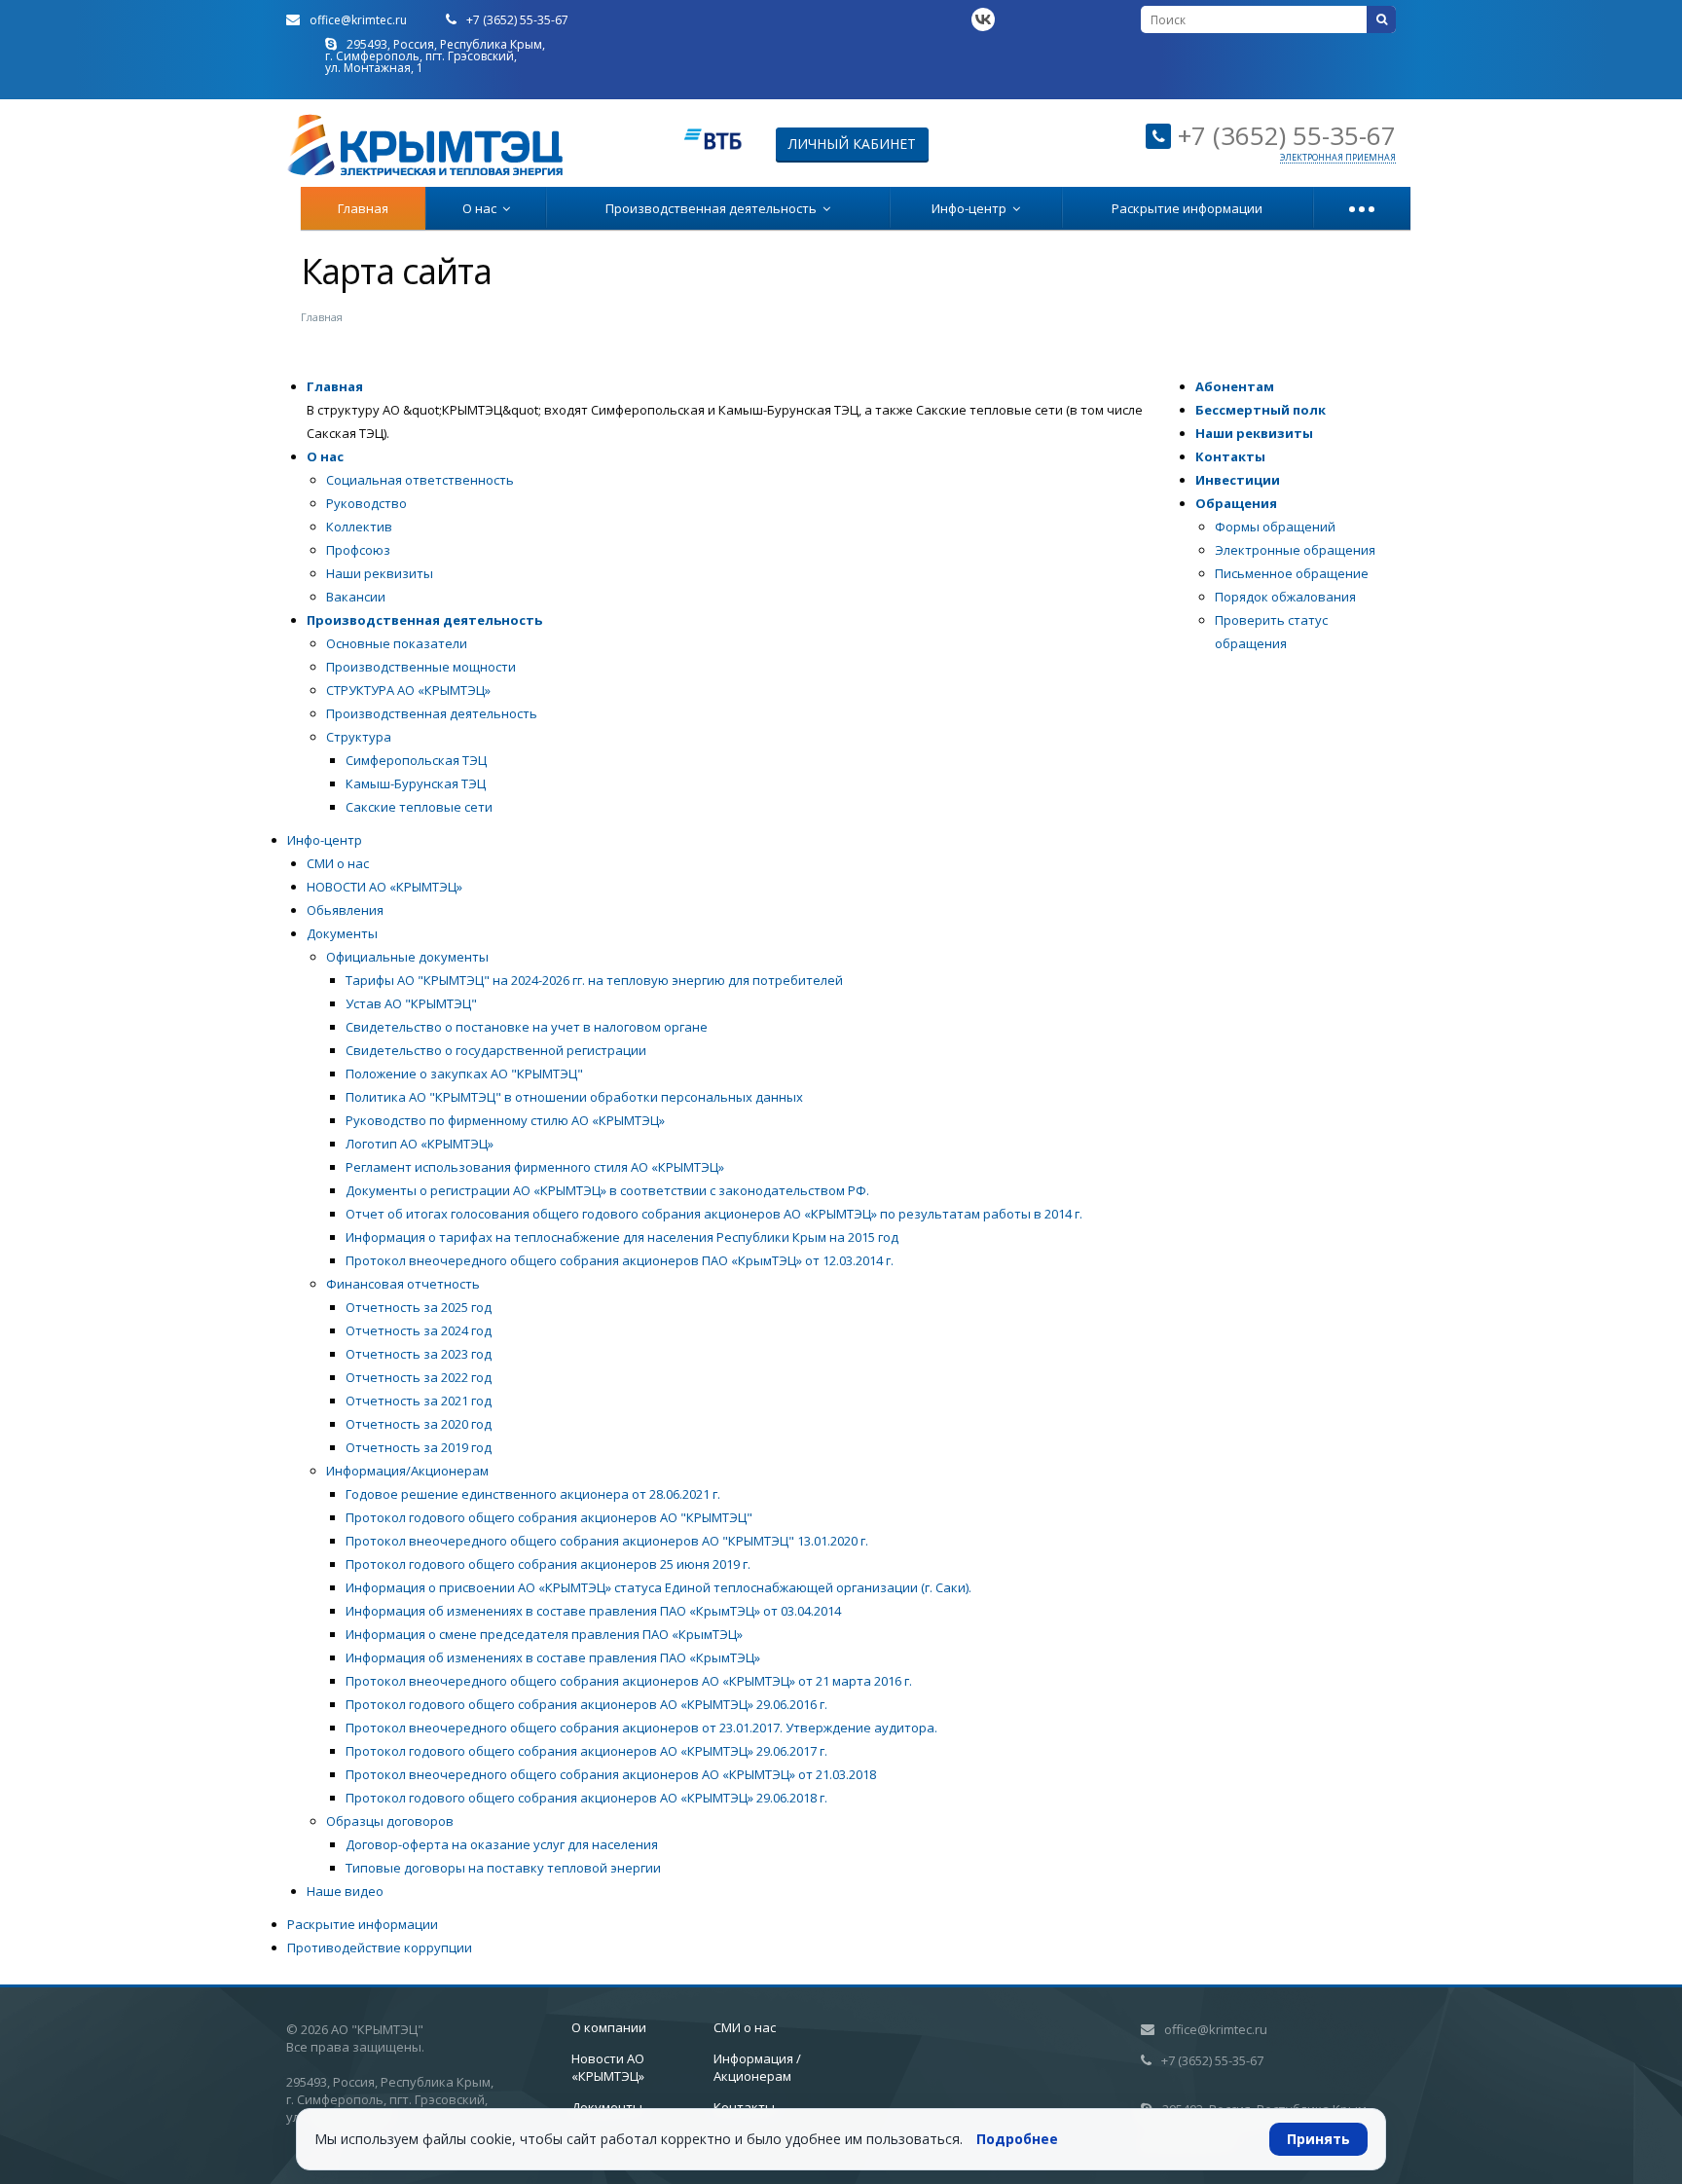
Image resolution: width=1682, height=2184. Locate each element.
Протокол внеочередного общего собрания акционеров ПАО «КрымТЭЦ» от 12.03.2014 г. (620, 1260)
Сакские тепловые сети (419, 807)
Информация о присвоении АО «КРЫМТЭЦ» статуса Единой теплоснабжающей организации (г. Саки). (658, 1587)
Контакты (1230, 456)
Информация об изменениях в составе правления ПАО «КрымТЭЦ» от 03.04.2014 (593, 1611)
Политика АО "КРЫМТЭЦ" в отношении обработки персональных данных (574, 1097)
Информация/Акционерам (407, 1471)
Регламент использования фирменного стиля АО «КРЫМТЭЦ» (535, 1167)
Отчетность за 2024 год (419, 1330)
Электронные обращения (1295, 550)
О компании (609, 2027)
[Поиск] (1381, 19)
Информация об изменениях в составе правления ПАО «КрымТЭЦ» (553, 1657)
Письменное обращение (1292, 573)
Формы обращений (1275, 527)
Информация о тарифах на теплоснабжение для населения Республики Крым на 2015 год (622, 1237)
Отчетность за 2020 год (419, 1424)
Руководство (366, 503)
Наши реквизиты (380, 573)
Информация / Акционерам (757, 2067)
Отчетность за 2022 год (419, 1377)
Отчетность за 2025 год (419, 1307)
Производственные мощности (421, 667)
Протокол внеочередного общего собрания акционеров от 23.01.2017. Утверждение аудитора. (641, 1728)
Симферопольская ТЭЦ (416, 760)
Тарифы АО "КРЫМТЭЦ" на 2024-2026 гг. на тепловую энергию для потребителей (594, 980)
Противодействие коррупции (380, 1947)
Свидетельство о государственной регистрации (496, 1050)
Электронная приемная (1338, 157)
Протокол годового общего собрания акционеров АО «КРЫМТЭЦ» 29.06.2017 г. (586, 1751)
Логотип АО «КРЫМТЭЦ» (420, 1144)
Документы (342, 933)
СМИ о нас (338, 863)
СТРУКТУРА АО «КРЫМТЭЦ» (408, 690)
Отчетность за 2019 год (419, 1447)
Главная (363, 208)
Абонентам (1235, 386)
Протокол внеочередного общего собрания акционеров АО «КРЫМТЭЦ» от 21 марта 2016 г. (629, 1681)
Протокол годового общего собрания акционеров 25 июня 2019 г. (548, 1564)
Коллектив (359, 527)
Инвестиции (1238, 480)
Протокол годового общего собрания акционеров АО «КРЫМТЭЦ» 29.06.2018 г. (586, 1798)
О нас (482, 208)
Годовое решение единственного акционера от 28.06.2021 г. (533, 1494)
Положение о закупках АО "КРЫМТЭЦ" (464, 1074)
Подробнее (1017, 2139)
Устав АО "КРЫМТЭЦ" (411, 1003)
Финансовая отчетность (403, 1284)
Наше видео (345, 1891)
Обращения (1236, 503)
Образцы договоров (390, 1821)
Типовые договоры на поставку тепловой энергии (503, 1868)
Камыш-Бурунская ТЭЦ (416, 783)
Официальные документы (407, 957)
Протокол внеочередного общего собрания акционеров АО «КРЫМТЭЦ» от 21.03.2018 (611, 1774)
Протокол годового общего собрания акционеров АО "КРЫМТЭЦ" (549, 1517)
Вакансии (356, 597)
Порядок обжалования (1285, 597)
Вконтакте (983, 19)
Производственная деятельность (714, 208)
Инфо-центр (972, 208)
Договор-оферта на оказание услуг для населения (502, 1844)
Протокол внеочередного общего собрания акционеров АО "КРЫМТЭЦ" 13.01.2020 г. (607, 1541)
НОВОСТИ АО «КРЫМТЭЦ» (384, 887)
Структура (359, 737)
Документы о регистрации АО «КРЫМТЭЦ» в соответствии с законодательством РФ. (607, 1190)
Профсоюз (358, 550)
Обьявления (345, 910)
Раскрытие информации (1187, 208)
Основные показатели (397, 643)
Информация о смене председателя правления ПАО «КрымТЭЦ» (544, 1634)
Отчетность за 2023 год (419, 1354)
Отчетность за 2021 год (419, 1401)
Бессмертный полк (1261, 410)
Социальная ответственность (420, 480)
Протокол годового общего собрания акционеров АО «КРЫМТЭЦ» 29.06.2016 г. (586, 1704)
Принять (1318, 2139)
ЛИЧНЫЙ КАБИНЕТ (852, 144)
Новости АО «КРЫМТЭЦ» (608, 2067)
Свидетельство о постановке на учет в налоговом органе (527, 1027)
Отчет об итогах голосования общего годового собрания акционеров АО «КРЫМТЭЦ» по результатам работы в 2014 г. (714, 1214)
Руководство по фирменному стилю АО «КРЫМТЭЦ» (505, 1120)
